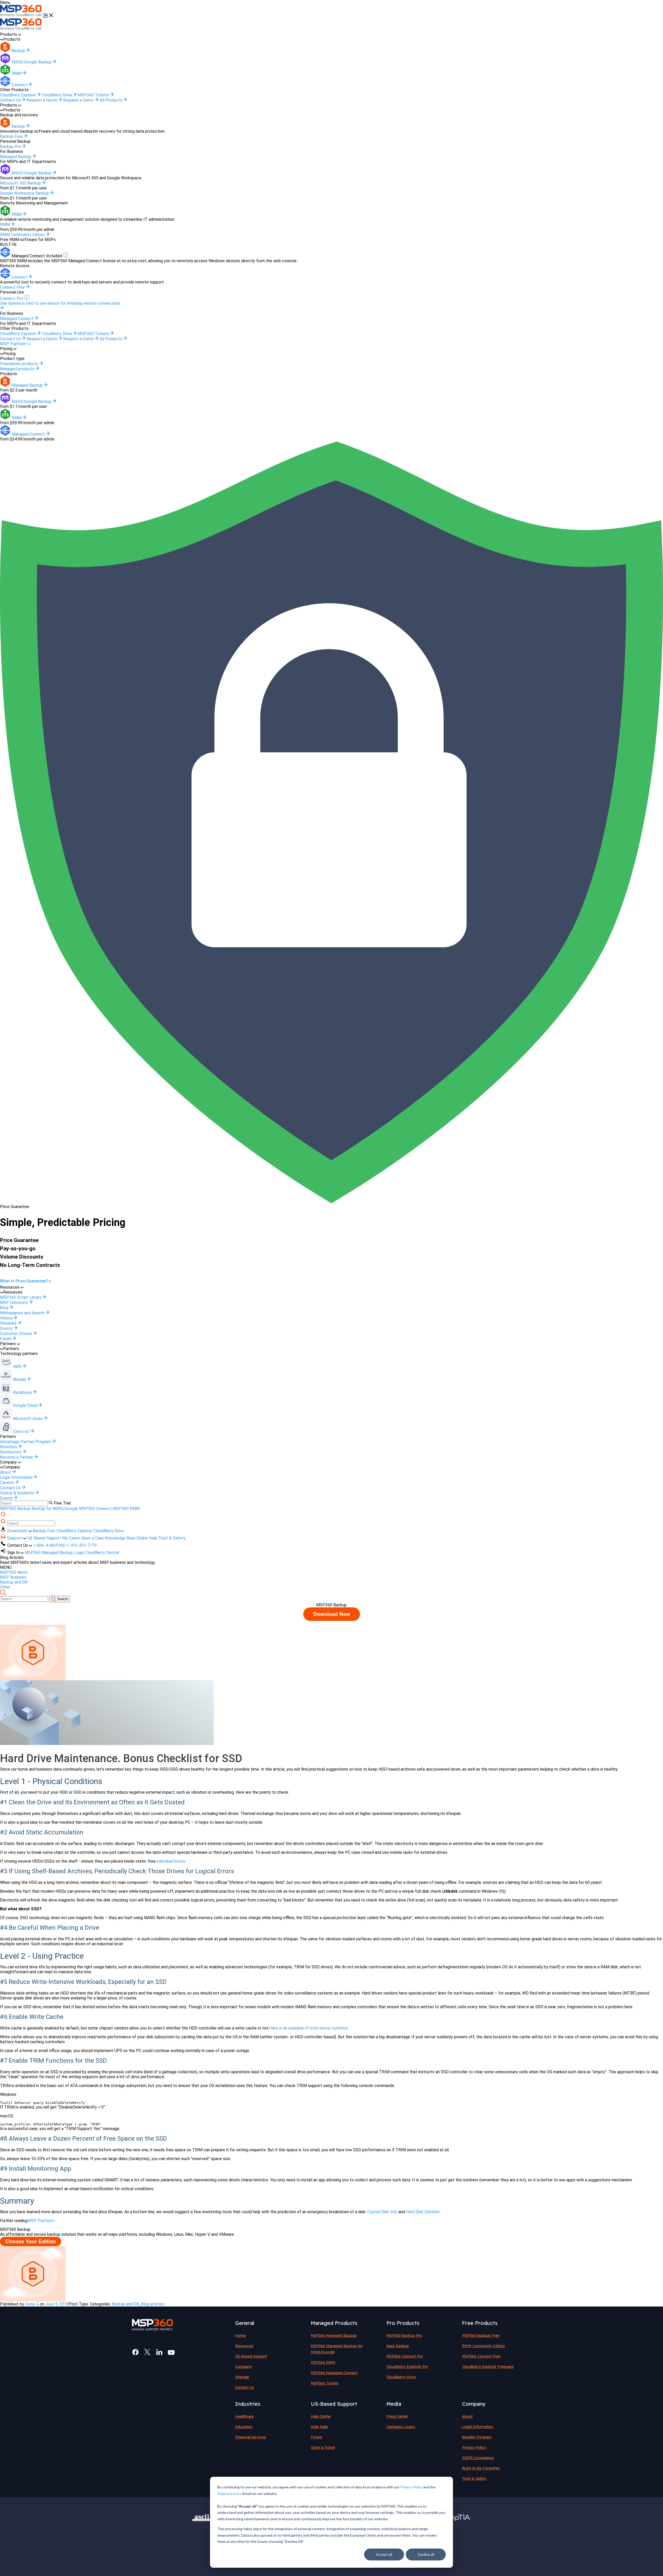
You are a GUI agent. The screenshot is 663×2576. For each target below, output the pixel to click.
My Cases (71, 1538)
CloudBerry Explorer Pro (407, 2367)
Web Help (319, 2427)
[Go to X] (147, 2352)
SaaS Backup (398, 2346)
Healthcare (244, 2416)
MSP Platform (14, 344)
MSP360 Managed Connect (334, 2373)
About (467, 2416)
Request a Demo (79, 100)
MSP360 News (14, 1572)
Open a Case (92, 1538)
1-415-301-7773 (82, 1545)
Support (15, 1538)
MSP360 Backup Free (481, 2336)
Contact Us (11, 100)
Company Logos (401, 2427)
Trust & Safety (172, 1538)
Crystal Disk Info (382, 2212)
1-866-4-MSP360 (49, 1545)
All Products (111, 100)
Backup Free (44, 1531)
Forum (316, 2437)
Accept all (384, 2554)
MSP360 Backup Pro (404, 2336)
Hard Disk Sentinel (423, 2212)
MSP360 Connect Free (481, 2356)
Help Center (321, 2416)
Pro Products (403, 2323)
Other (5, 1587)
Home (240, 2336)
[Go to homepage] (21, 16)
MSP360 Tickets (94, 95)
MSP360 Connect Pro (405, 2356)
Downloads (18, 1531)
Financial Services (250, 2437)
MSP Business (13, 1577)
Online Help (147, 1538)
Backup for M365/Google (55, 1509)
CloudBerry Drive (57, 95)
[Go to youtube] (171, 2352)
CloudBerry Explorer (19, 95)
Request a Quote (42, 100)
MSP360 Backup (15, 1509)
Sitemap (242, 2377)
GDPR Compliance (478, 2458)
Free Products (480, 2323)
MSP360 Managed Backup (334, 2336)
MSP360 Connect (95, 1509)
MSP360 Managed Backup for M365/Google (337, 2349)
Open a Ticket (323, 2447)
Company (243, 2367)
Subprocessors (229, 2493)
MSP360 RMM (126, 1509)
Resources (244, 2346)
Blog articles (152, 2304)
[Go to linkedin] (159, 2352)
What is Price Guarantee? (24, 1281)
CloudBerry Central (102, 1553)
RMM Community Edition (484, 2346)
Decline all (426, 2554)
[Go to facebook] (135, 2352)
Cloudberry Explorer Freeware (488, 2367)
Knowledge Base (120, 1538)
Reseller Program (477, 2437)
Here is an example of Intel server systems (309, 2028)
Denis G (32, 2304)
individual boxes (170, 1861)
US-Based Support (44, 1538)
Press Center (397, 2416)
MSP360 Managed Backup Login (54, 1553)
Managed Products (334, 2323)
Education (244, 2427)
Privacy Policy (411, 2487)
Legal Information (478, 2427)
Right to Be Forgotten (481, 2468)
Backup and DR (14, 1582)
